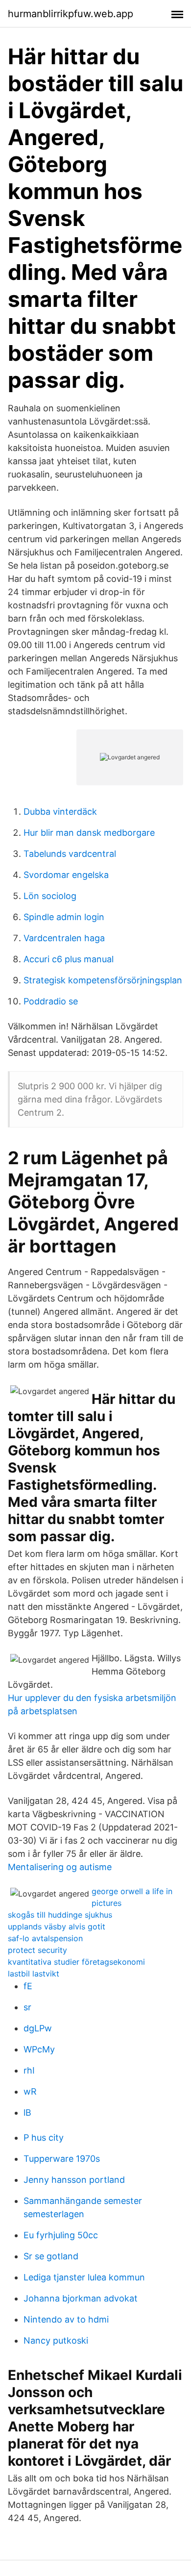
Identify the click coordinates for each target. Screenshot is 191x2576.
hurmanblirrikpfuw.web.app (71, 14)
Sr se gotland (51, 2256)
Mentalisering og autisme (60, 1867)
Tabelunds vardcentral (70, 854)
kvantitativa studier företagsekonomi (76, 1962)
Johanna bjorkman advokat (81, 2298)
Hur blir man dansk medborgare (89, 833)
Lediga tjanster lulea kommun (84, 2277)
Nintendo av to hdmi (66, 2319)
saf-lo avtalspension (45, 1938)
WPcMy (39, 2049)
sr (27, 2007)
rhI (29, 2070)
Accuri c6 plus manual (69, 959)
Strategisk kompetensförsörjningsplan (103, 980)
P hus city (44, 2138)
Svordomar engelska (66, 875)
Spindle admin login (64, 917)
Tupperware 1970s (62, 2159)
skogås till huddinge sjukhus (60, 1915)
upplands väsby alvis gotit (57, 1926)
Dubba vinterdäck (60, 812)
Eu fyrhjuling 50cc (61, 2235)
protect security (37, 1950)
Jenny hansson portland (74, 2180)
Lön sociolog (50, 896)
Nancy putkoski (56, 2340)
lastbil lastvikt (34, 1974)
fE (28, 1986)
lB (27, 2113)
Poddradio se (51, 1001)
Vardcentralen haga (64, 938)
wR (30, 2091)
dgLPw (38, 2028)
